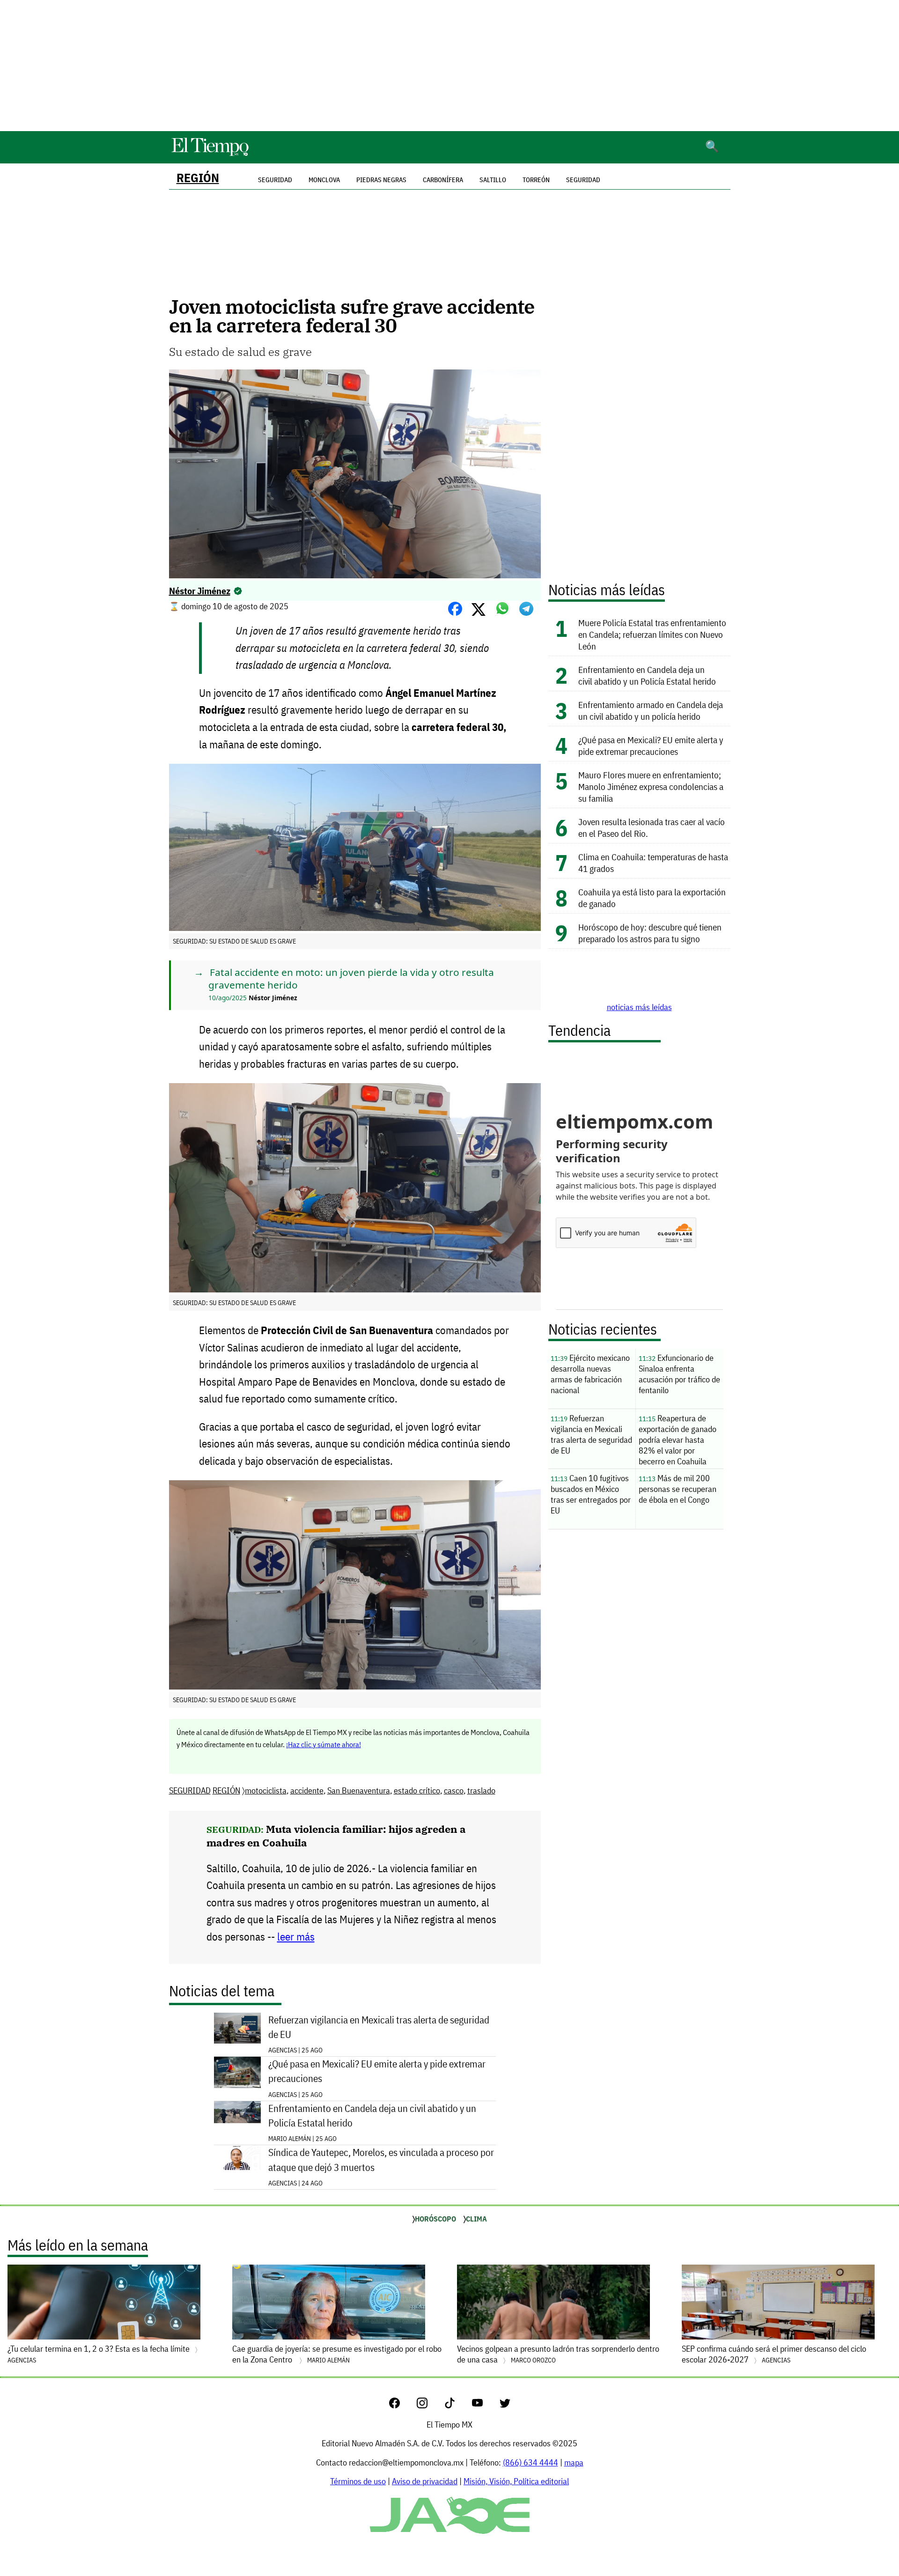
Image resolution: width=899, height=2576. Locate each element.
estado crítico (417, 1790)
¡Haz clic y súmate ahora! (324, 1744)
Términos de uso (358, 2481)
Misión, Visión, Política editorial (516, 2481)
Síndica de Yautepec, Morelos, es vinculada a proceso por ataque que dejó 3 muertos (381, 2160)
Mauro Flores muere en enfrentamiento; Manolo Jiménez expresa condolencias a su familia (651, 786)
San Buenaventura (359, 1790)
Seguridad (583, 180)
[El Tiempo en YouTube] (485, 2405)
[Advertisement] (449, 66)
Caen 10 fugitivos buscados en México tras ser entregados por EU (591, 1494)
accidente (307, 1790)
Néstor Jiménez (200, 591)
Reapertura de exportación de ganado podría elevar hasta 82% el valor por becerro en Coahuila (678, 1440)
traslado (481, 1790)
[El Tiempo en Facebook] (402, 2405)
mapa (574, 2462)
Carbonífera (443, 180)
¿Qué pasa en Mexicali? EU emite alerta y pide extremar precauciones (377, 2071)
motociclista (266, 1790)
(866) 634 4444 (531, 2462)
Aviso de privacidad (425, 2481)
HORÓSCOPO (435, 2219)
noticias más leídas (639, 1007)
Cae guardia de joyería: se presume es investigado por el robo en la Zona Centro (337, 2354)
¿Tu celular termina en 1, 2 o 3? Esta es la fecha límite (99, 2354)
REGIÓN (198, 178)
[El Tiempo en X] (505, 2405)
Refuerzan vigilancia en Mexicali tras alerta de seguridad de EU (379, 2027)
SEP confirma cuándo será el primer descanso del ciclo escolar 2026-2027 (774, 2354)
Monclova (324, 180)
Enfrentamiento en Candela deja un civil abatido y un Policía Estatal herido (372, 2116)
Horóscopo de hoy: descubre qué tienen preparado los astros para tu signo (650, 933)
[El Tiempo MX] (210, 154)
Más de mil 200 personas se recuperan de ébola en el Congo (678, 1489)
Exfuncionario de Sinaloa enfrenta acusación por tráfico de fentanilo (679, 1374)
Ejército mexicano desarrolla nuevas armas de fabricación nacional (590, 1374)
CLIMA (476, 2219)
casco (454, 1790)
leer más (296, 1937)
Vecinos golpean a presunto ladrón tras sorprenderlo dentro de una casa (558, 2354)
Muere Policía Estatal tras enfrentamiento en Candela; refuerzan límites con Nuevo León (652, 634)
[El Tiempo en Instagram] (430, 2405)
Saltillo (493, 180)
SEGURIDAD (190, 1790)
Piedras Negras (381, 180)
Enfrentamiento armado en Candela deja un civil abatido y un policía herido (651, 710)
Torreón (536, 180)
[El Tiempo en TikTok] (457, 2405)
